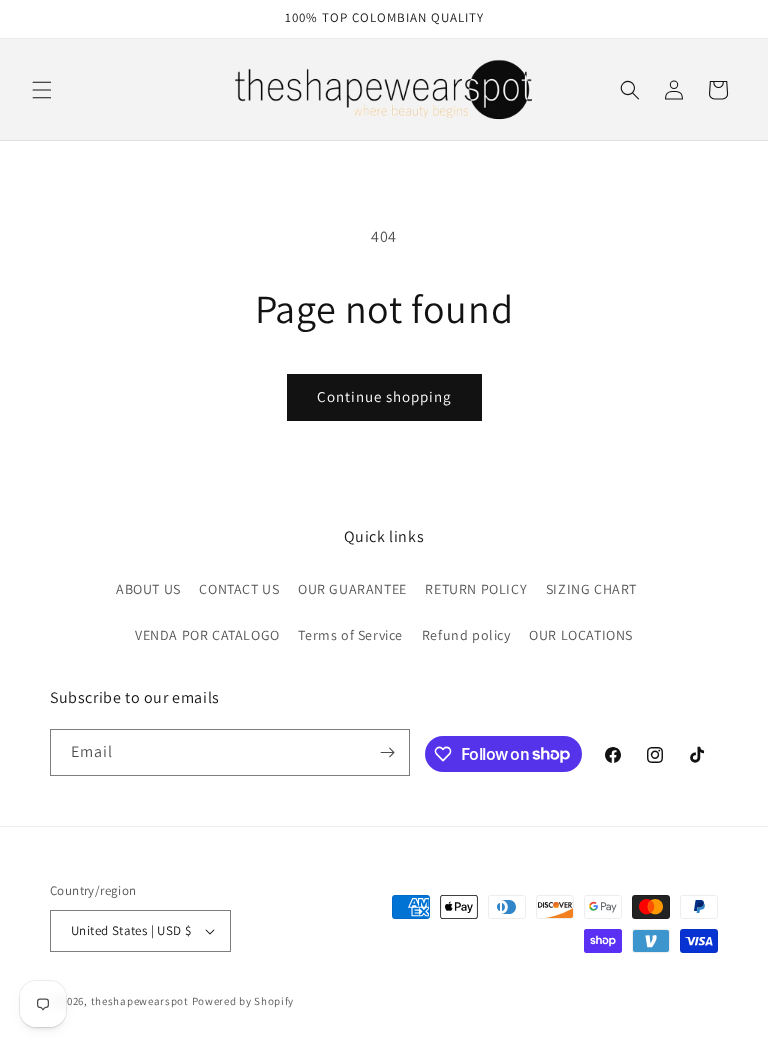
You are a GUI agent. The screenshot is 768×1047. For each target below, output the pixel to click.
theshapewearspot (140, 1001)
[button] (42, 90)
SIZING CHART (591, 589)
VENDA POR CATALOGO (207, 635)
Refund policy (466, 635)
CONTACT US (239, 589)
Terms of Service (350, 635)
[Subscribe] (387, 752)
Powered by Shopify (243, 1001)
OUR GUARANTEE (352, 589)
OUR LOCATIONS (581, 635)
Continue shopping (384, 396)
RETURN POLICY (476, 589)
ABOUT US (148, 589)
